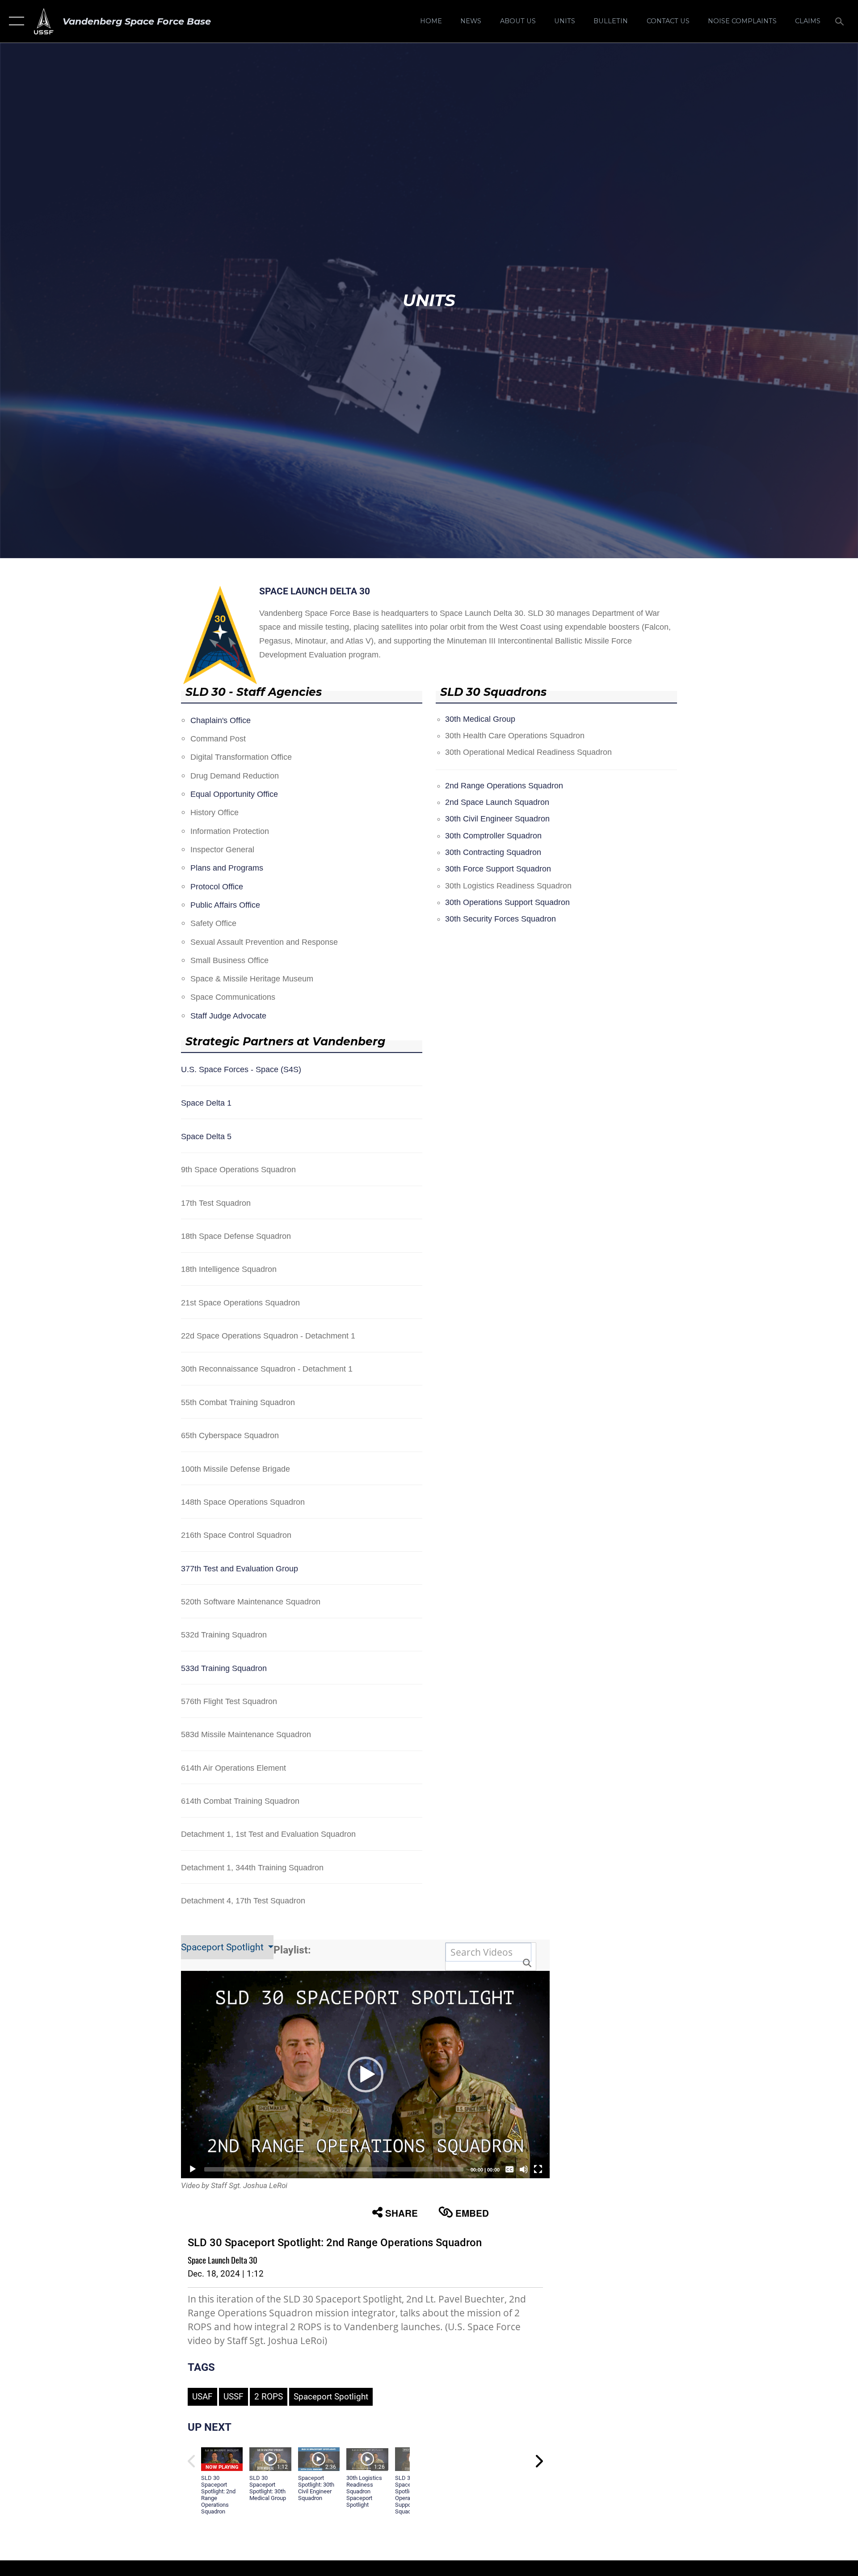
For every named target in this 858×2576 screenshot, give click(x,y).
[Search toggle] (840, 21)
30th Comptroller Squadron (493, 836)
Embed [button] (472, 2213)
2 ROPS (269, 2397)
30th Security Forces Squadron (500, 919)
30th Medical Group (480, 719)
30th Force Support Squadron (498, 869)
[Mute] (524, 2169)
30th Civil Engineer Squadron (497, 819)
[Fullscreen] (538, 2169)
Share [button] (402, 2213)
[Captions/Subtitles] (509, 2169)
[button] (15, 21)
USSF (233, 2397)
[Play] (193, 2169)
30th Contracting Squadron (493, 852)
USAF (202, 2397)
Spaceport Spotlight (223, 1947)
